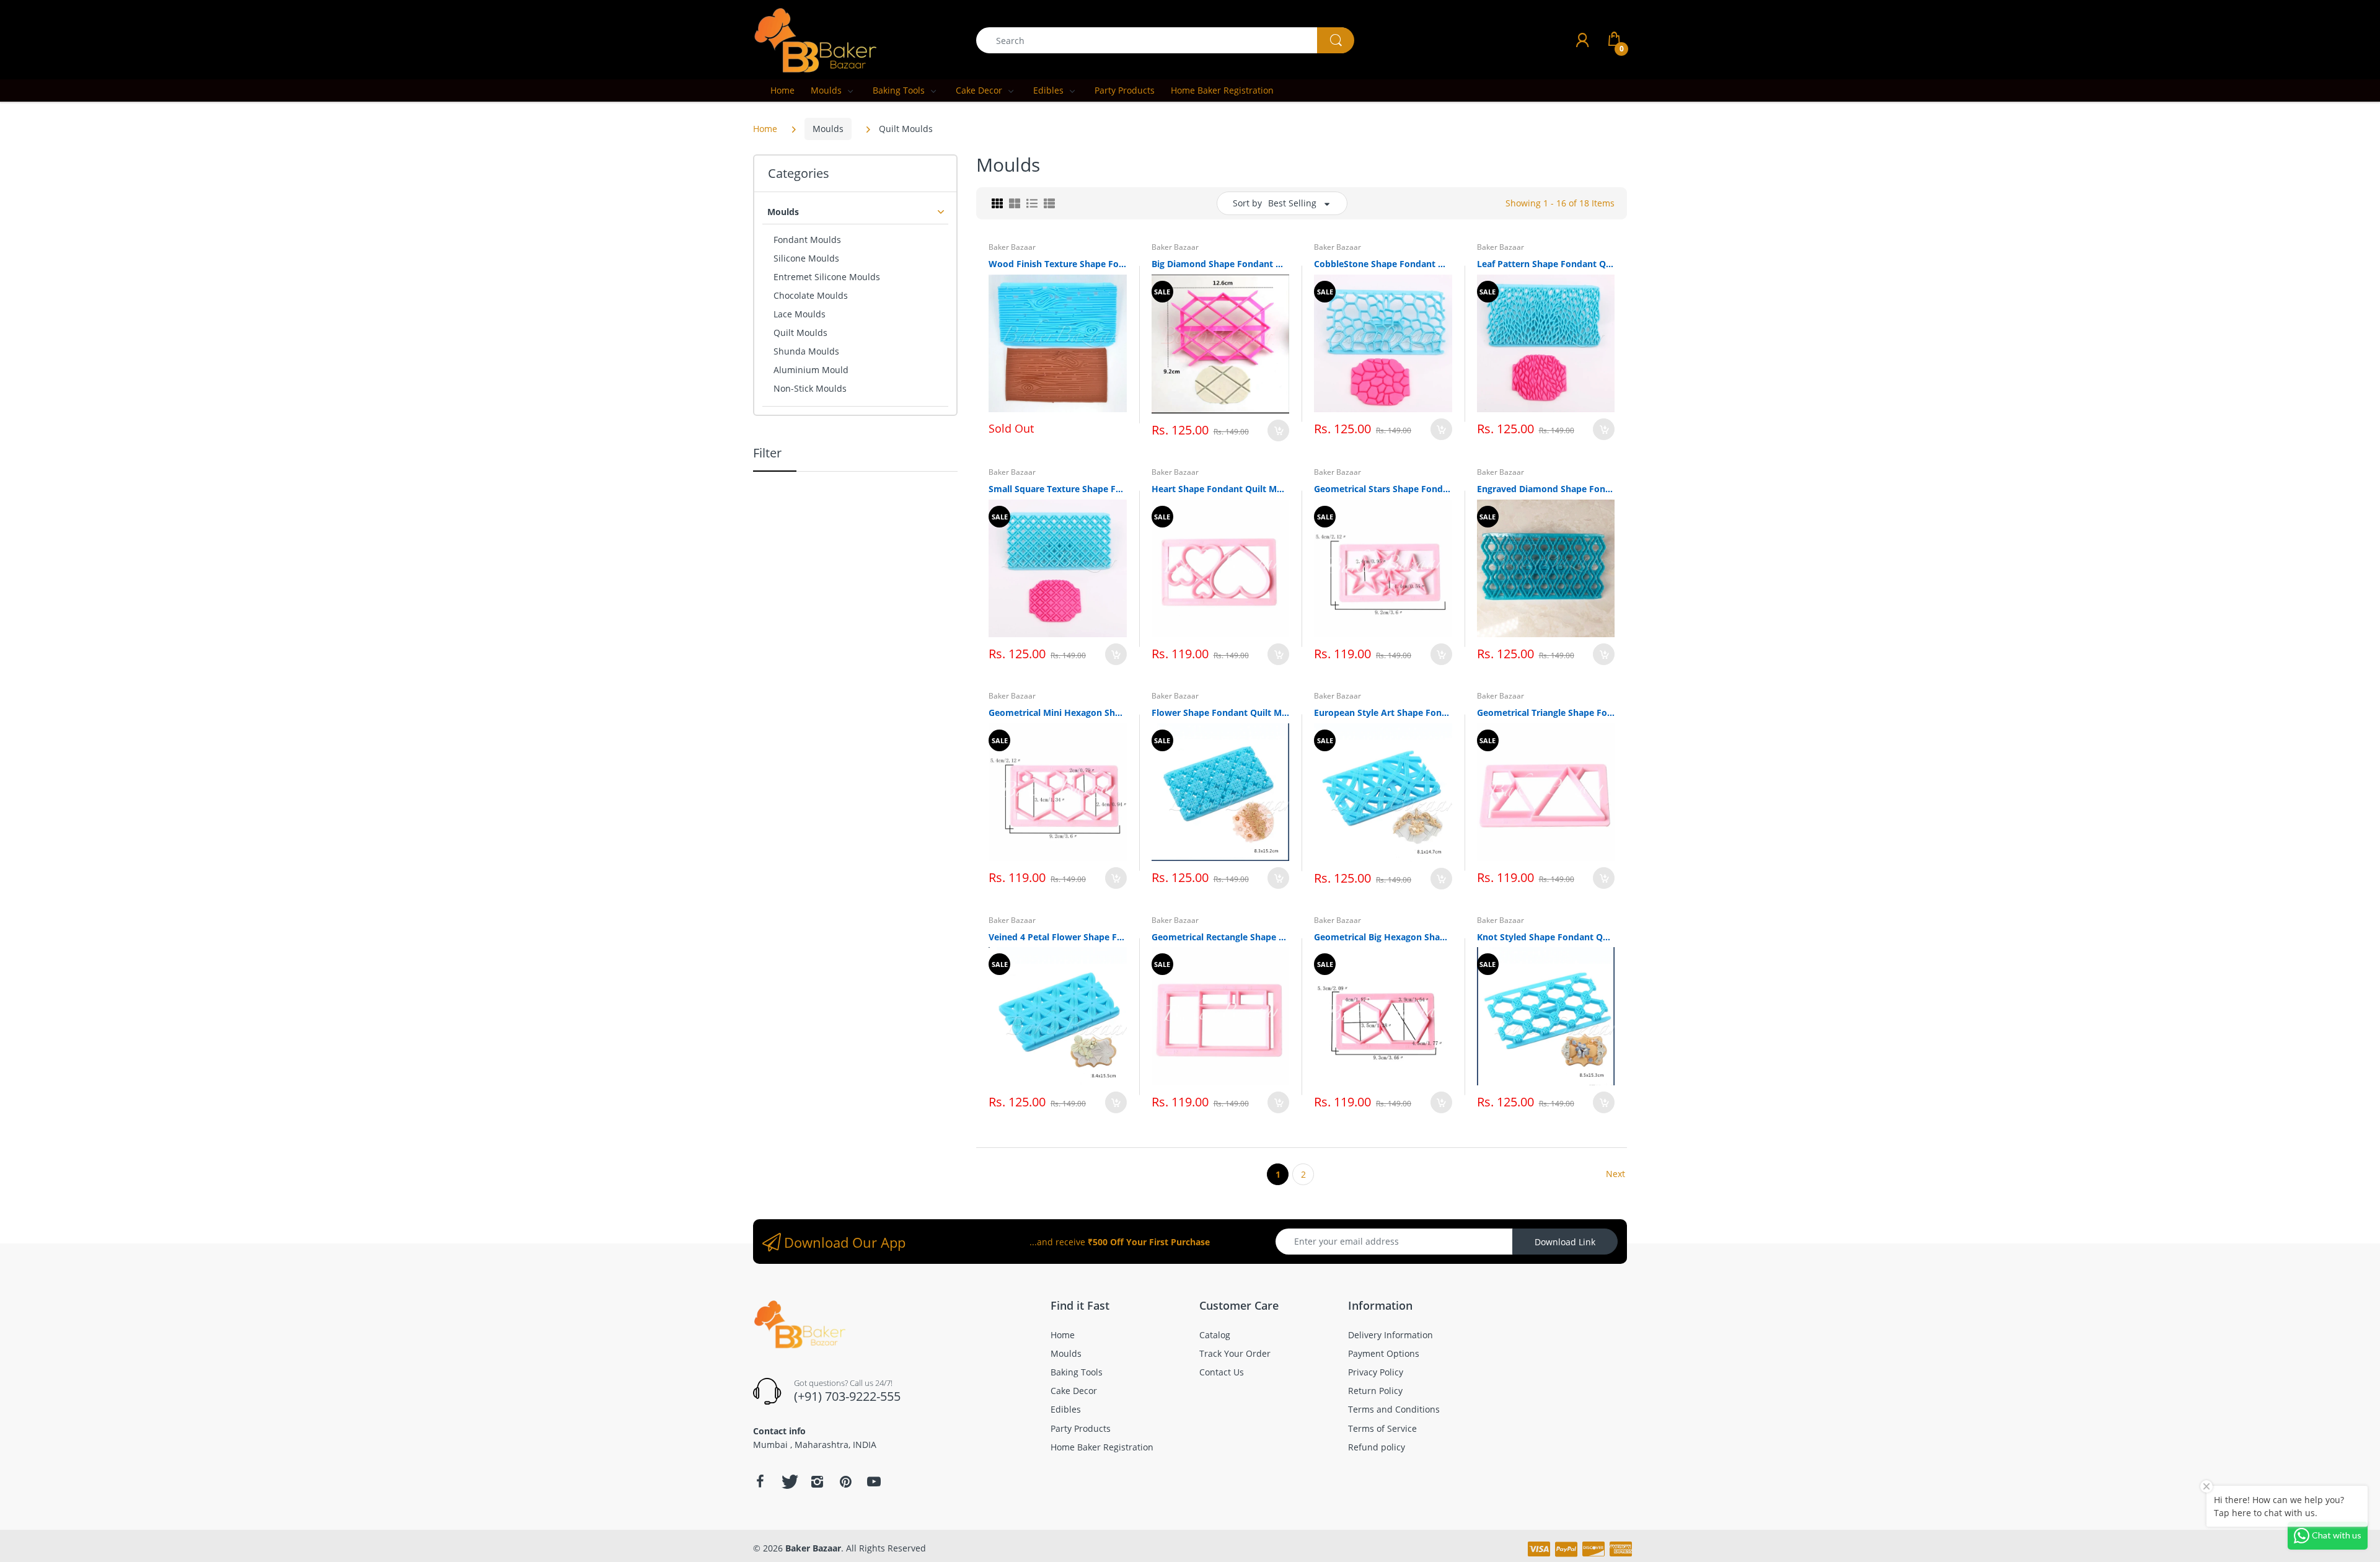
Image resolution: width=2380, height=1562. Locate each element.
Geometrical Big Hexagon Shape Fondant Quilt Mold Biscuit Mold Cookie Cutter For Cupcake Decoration (1383, 937)
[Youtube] (874, 1481)
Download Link (1565, 1242)
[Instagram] (817, 1481)
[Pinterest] (845, 1481)
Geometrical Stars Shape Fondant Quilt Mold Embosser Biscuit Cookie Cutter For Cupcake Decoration (1383, 489)
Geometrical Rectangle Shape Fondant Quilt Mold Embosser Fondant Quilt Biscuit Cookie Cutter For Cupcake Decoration (1221, 937)
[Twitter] (788, 1481)
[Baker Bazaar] (815, 39)
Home (765, 129)
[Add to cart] (1278, 430)
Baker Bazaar (1012, 247)
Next (1615, 1174)
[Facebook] (760, 1481)
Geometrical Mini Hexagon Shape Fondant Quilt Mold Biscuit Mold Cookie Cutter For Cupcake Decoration (1058, 713)
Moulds (828, 129)
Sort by (1247, 203)
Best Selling (1292, 203)
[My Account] (1582, 40)
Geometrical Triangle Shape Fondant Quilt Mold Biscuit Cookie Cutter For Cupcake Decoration (1546, 713)
